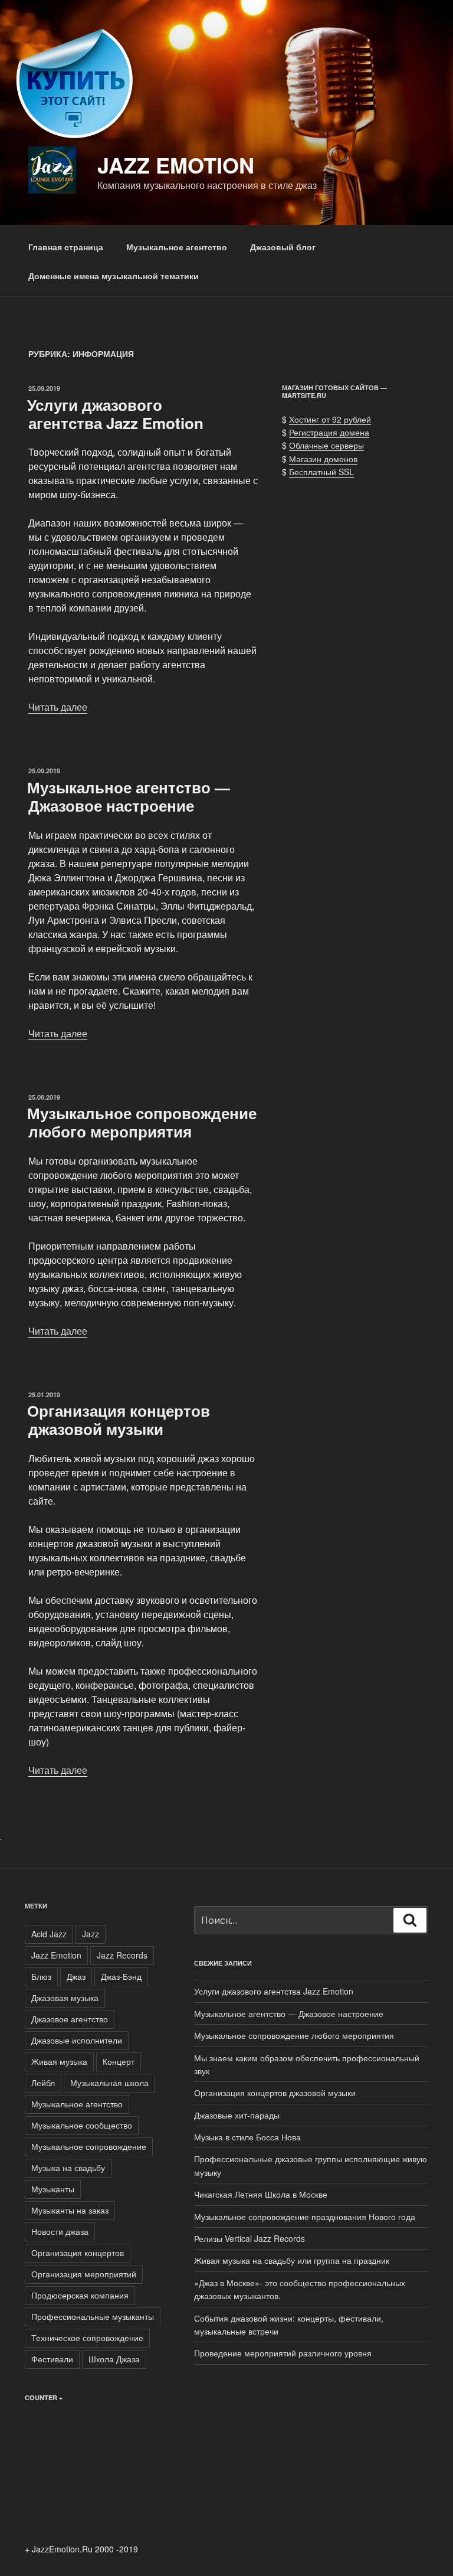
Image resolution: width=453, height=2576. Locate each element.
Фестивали (52, 2359)
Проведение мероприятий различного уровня (283, 2353)
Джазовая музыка (65, 1998)
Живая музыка (59, 2061)
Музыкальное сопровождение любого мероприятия (142, 1122)
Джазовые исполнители (77, 2040)
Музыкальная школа (109, 2083)
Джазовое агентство (70, 2019)
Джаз (76, 1976)
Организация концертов (78, 2253)
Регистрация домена (329, 432)
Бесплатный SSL (321, 472)
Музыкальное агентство (177, 247)
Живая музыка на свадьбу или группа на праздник (292, 2260)
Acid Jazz (49, 1934)
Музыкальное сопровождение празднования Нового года (305, 2217)
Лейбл (43, 2083)
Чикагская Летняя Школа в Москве (261, 2194)
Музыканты (53, 2189)
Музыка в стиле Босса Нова (247, 2137)
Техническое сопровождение (87, 2338)
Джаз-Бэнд (121, 1976)
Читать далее (58, 707)
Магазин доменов (323, 459)
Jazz (91, 1934)
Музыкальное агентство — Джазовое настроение (129, 796)
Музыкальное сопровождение (89, 2146)
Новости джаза (60, 2231)
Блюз (41, 1976)
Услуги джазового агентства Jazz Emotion (115, 414)
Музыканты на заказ (70, 2210)
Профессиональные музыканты (93, 2316)
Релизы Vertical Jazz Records (250, 2238)
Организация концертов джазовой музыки (119, 1420)
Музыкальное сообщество (82, 2125)
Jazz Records (122, 1955)
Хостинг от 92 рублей (330, 419)
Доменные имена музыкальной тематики (114, 276)
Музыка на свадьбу (68, 2168)
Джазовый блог (283, 247)
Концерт (119, 2061)
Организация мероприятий (84, 2274)
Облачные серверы (326, 445)
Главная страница (66, 247)
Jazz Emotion (176, 165)
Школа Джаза (114, 2359)
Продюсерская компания (80, 2295)
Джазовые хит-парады (237, 2115)
